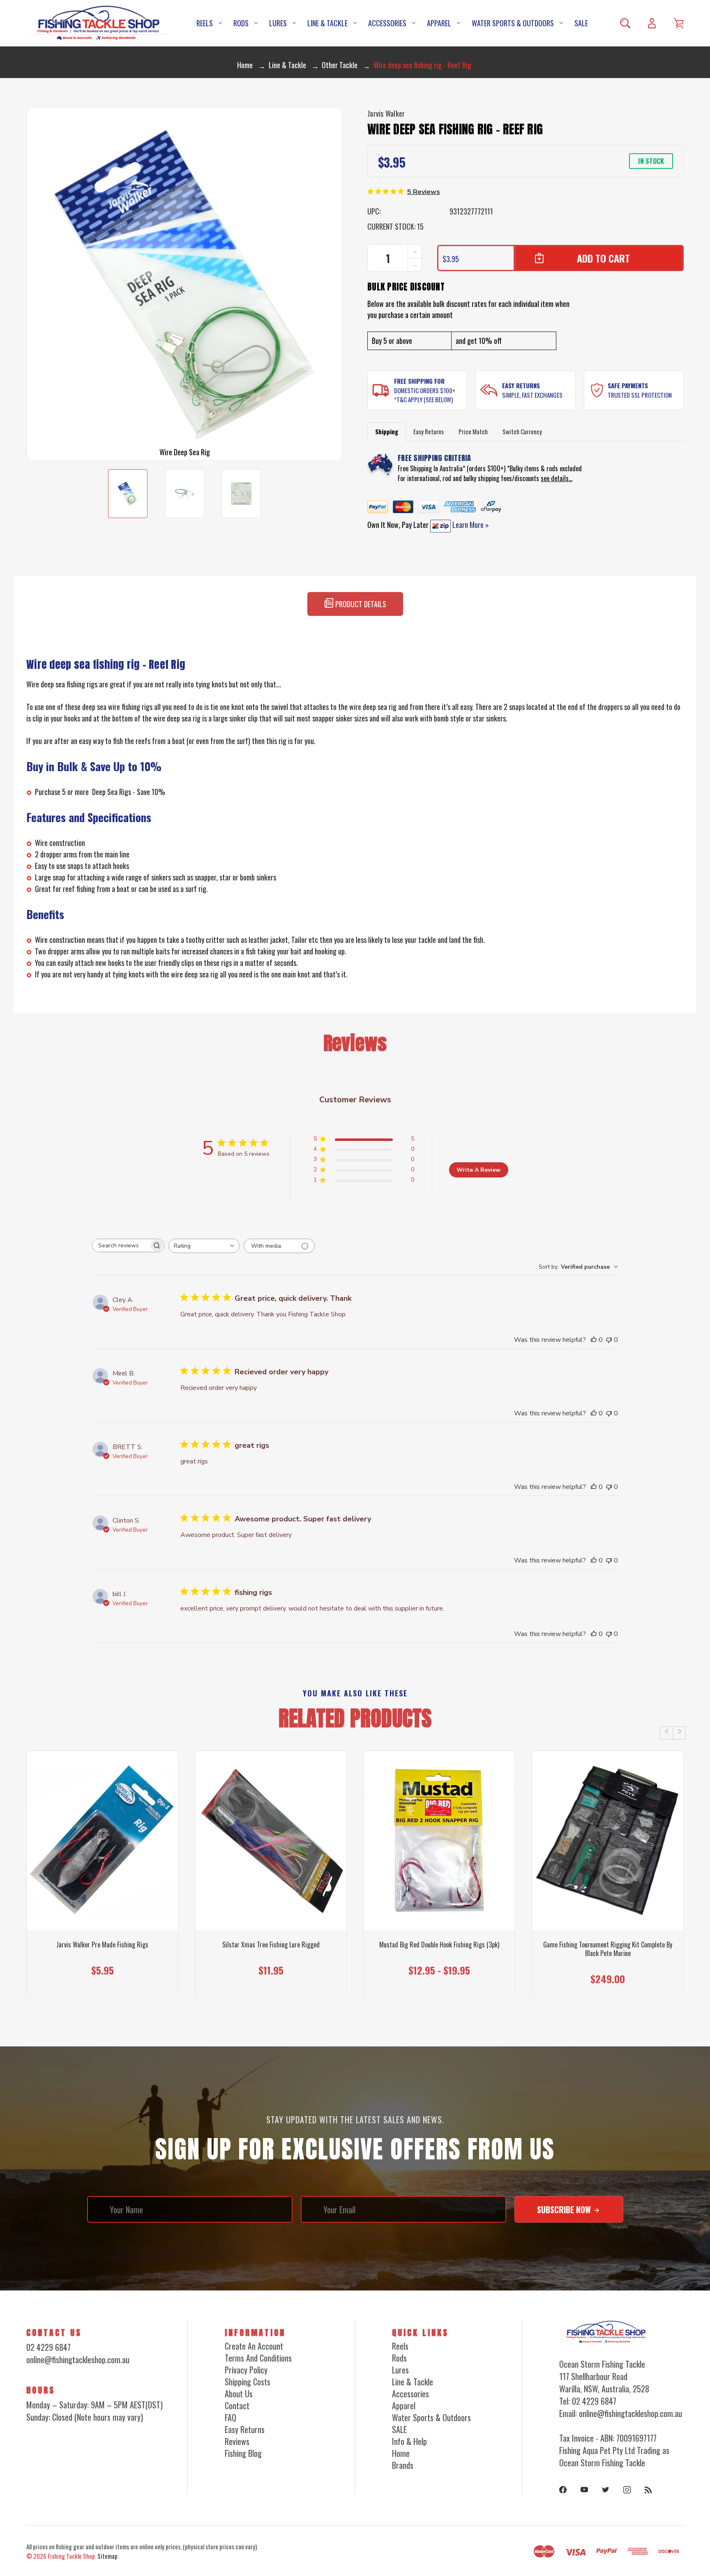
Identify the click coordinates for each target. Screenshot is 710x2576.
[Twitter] (606, 2490)
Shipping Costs (248, 2382)
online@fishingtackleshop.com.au (78, 2359)
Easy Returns (521, 385)
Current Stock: (395, 226)
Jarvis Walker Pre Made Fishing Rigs (102, 1945)
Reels (205, 23)
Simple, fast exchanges (532, 395)
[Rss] (648, 2490)
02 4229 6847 (48, 2347)
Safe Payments (628, 385)
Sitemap (107, 2556)
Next (679, 1733)
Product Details (360, 604)
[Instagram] (627, 2490)
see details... (557, 478)
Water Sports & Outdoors (513, 23)
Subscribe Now (565, 2210)
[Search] (625, 23)
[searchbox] (121, 1245)
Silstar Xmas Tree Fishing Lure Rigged (271, 1945)
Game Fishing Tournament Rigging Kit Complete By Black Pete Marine (608, 1949)
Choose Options (103, 1980)
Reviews (237, 2441)
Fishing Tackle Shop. (72, 2556)
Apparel (439, 23)
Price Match (473, 431)
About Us (239, 2394)
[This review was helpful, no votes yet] (594, 1340)
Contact (237, 2405)
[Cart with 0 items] (679, 23)
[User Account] (652, 23)
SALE (581, 23)
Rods (241, 23)
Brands (403, 2465)
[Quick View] (102, 1886)
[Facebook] (563, 2490)
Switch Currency (522, 431)
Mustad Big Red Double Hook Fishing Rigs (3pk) (439, 1945)
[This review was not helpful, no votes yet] (609, 1340)
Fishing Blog (243, 2453)
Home (401, 2453)
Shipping (387, 431)
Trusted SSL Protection (640, 395)
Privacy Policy (246, 2370)
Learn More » (470, 525)
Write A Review (478, 1170)
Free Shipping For (419, 381)
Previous (666, 1733)
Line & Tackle (327, 23)
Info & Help (409, 2441)
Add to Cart (604, 1980)
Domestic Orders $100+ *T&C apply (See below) (425, 395)
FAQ (231, 2417)
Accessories (387, 23)
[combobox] (204, 1246)
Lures (278, 23)
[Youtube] (584, 2490)
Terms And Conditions (258, 2358)
